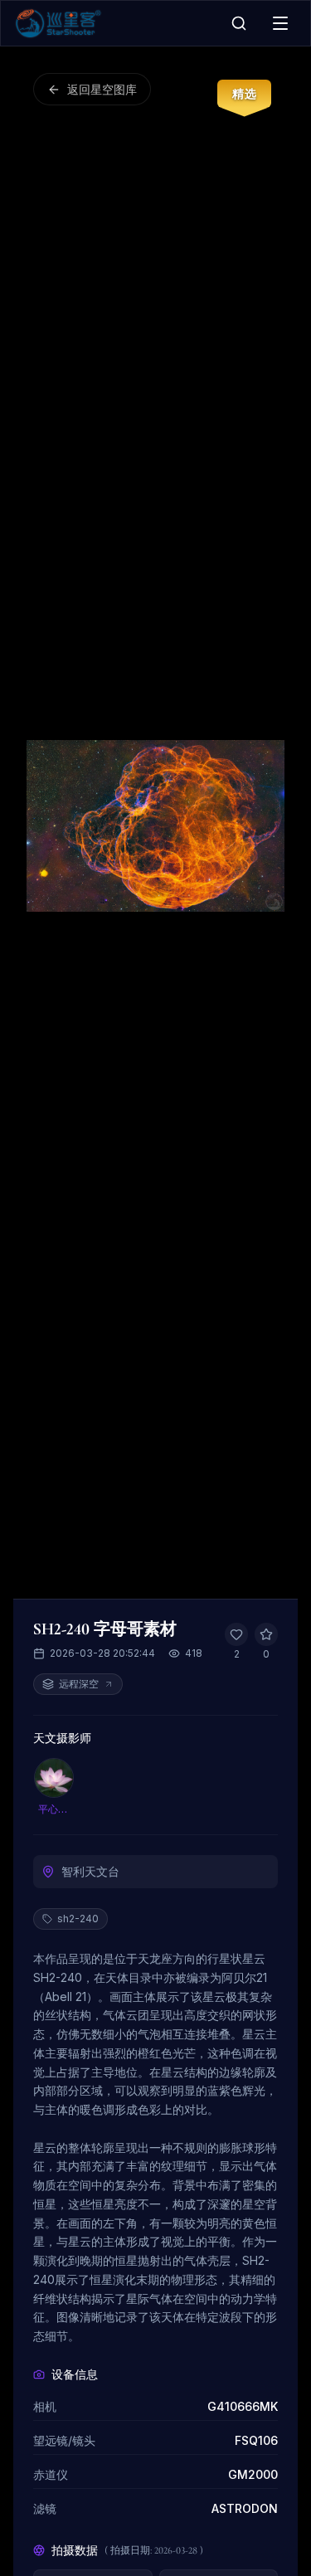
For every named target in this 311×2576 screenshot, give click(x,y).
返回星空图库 (102, 89)
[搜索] (239, 23)
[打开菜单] (280, 23)
